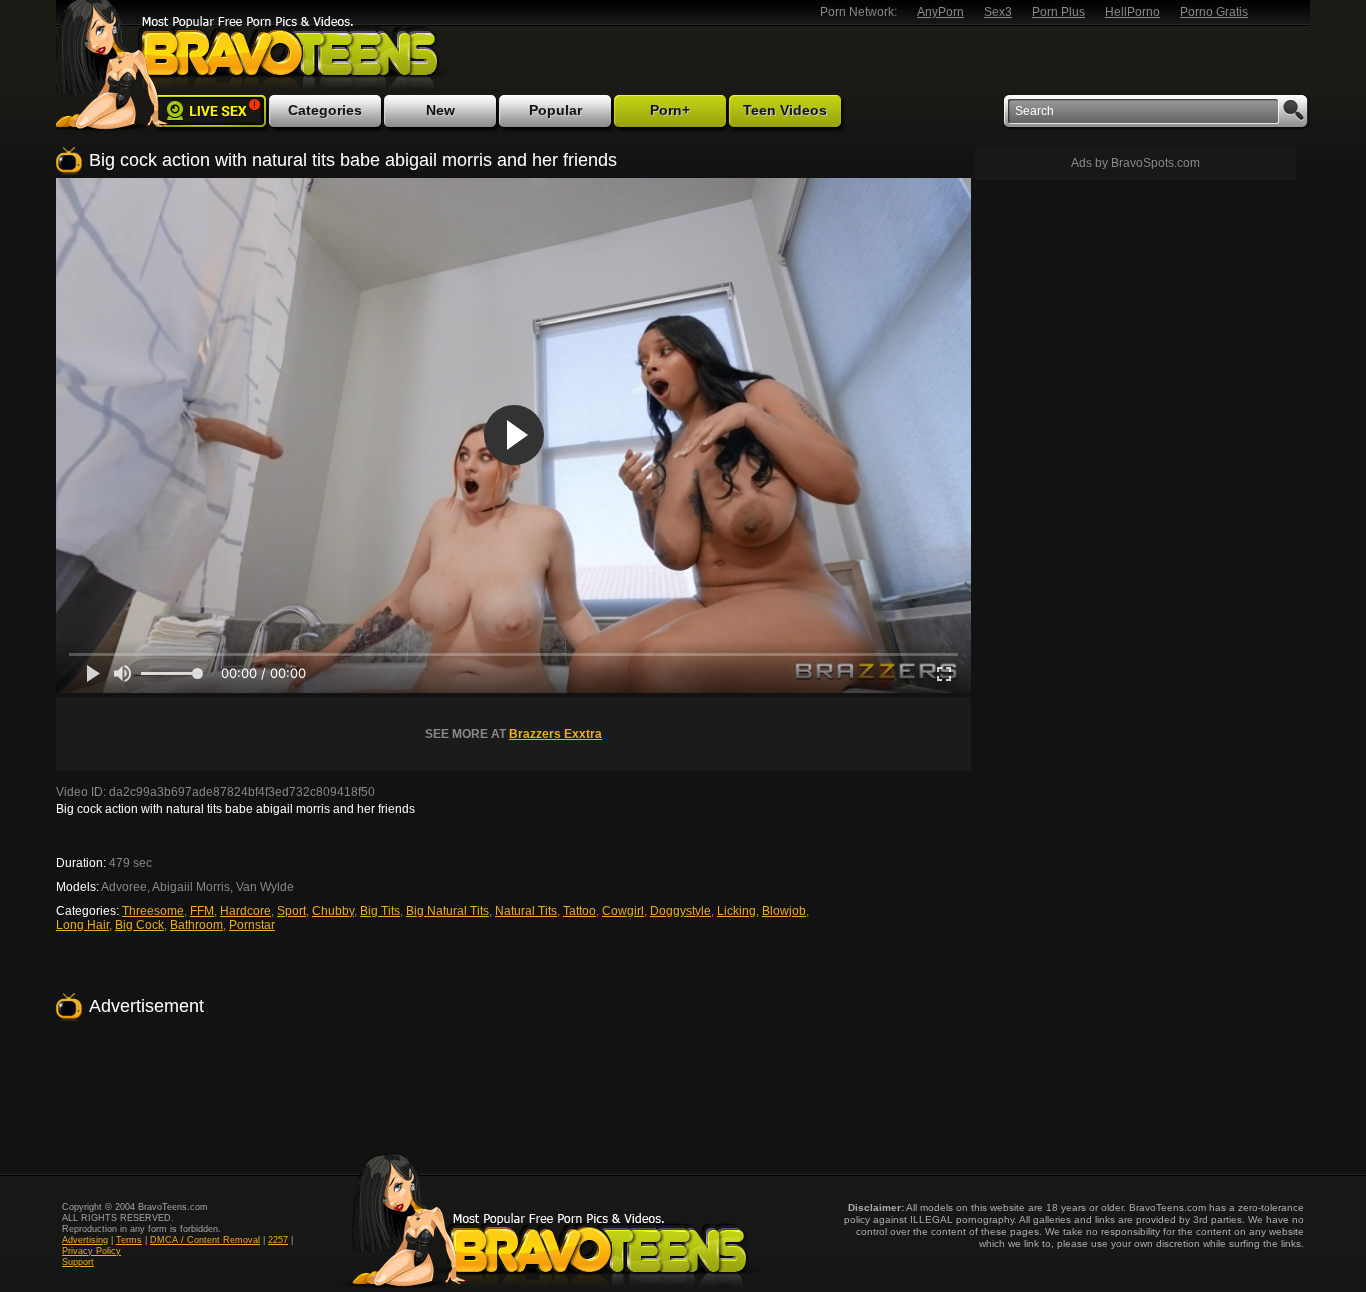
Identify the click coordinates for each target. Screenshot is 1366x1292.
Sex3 (998, 12)
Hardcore (245, 911)
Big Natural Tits (447, 911)
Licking (736, 911)
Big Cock (139, 925)
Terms (129, 1240)
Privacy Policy (91, 1251)
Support (78, 1262)
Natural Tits (526, 911)
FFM (202, 911)
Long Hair (82, 925)
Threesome (153, 911)
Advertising (85, 1240)
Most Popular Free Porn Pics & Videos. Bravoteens (550, 1220)
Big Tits (380, 911)
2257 (278, 1240)
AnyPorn (940, 12)
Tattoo (579, 911)
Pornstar (252, 925)
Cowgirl (623, 911)
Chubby (333, 911)
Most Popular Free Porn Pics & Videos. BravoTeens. (287, 53)
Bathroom (196, 925)
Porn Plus (1058, 12)
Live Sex (210, 111)
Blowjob (784, 911)
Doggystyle (680, 911)
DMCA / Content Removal (205, 1240)
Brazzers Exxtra (555, 734)
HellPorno (1132, 12)
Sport (291, 911)
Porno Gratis (1214, 12)
